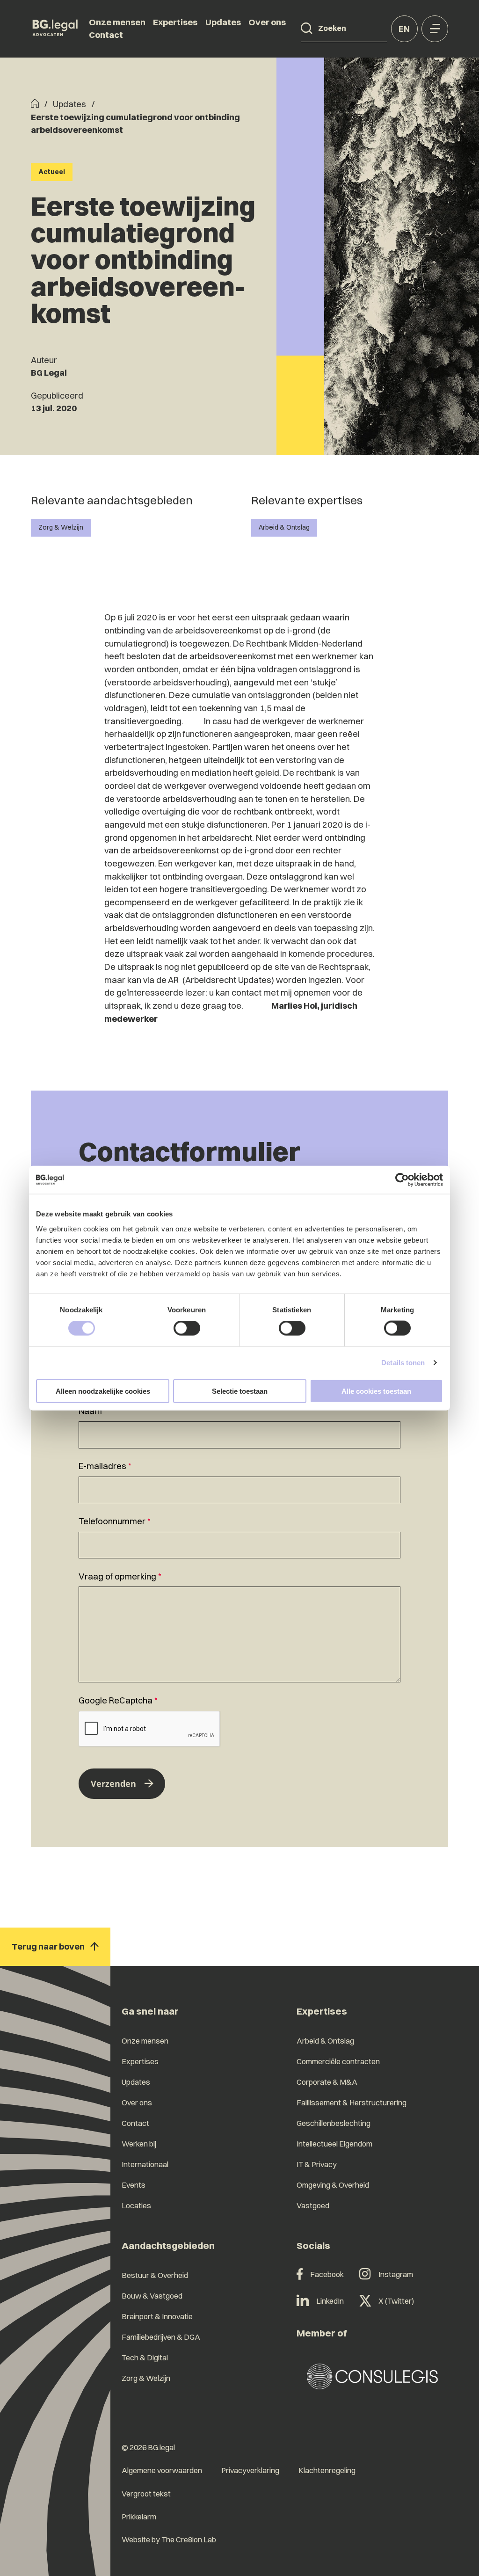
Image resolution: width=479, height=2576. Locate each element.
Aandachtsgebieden (168, 2245)
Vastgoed (313, 2205)
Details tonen (403, 1363)
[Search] (307, 29)
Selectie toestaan (240, 1391)
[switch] (187, 1328)
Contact (106, 35)
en (404, 29)
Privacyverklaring (250, 2470)
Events (134, 2185)
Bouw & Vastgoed (152, 2296)
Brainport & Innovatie (157, 2316)
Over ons (267, 22)
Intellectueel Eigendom (334, 2144)
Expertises (175, 22)
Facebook (327, 2274)
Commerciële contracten (338, 2061)
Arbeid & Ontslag (284, 527)
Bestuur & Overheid (155, 2275)
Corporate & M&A (327, 2082)
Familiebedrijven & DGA (161, 2337)
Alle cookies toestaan (376, 1391)
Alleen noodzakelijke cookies (103, 1391)
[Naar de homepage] (55, 29)
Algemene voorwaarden (162, 2470)
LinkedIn (330, 2301)
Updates (223, 22)
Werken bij (139, 2144)
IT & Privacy (317, 2164)
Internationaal (145, 2164)
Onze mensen (117, 22)
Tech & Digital (145, 2358)
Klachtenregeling (327, 2470)
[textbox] (239, 1426)
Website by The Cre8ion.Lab (169, 2540)
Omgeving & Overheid (333, 2185)
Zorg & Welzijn (61, 527)
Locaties (136, 2205)
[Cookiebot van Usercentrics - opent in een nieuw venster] (402, 1180)
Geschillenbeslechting (334, 2123)
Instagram (396, 2274)
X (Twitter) (396, 2301)
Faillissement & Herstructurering (352, 2103)
